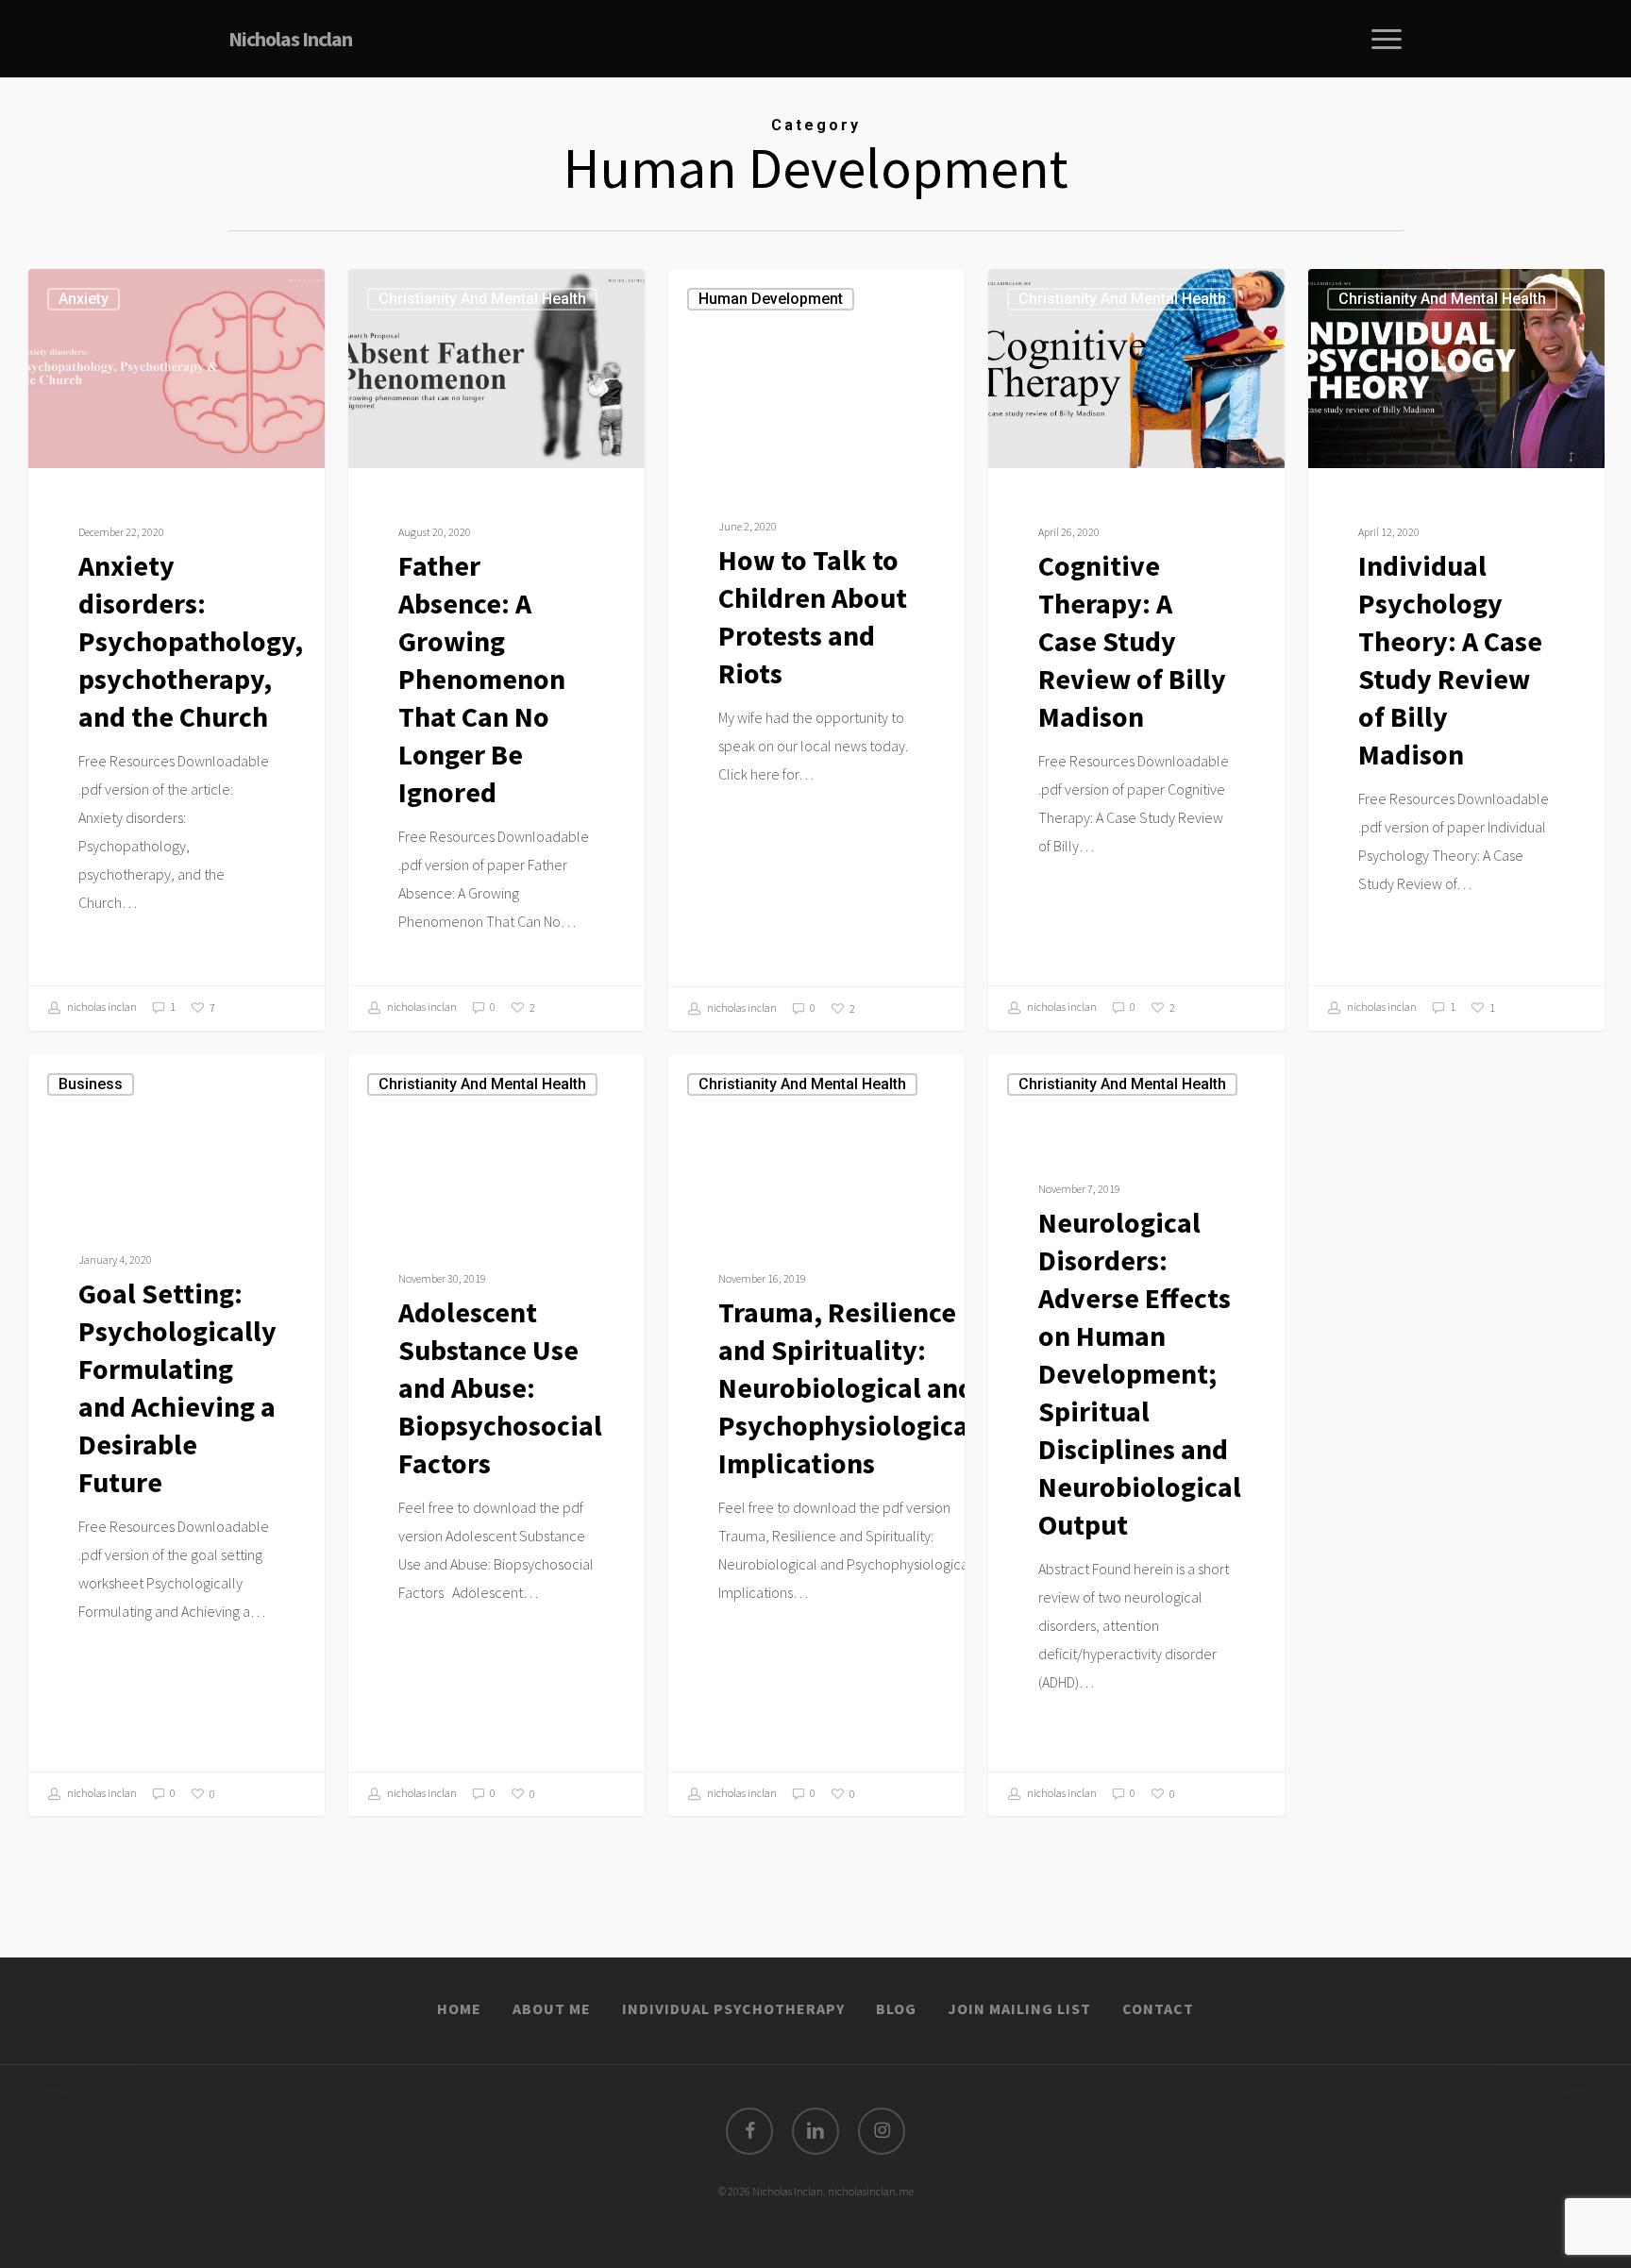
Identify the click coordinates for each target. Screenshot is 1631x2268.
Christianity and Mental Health (482, 299)
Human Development (771, 299)
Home (459, 2008)
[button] (1387, 39)
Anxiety (84, 299)
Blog (896, 2008)
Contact (1158, 2008)
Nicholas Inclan (290, 39)
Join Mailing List (1019, 2008)
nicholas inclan (101, 1007)
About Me (552, 2008)
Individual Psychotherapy (733, 2008)
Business (91, 1084)
